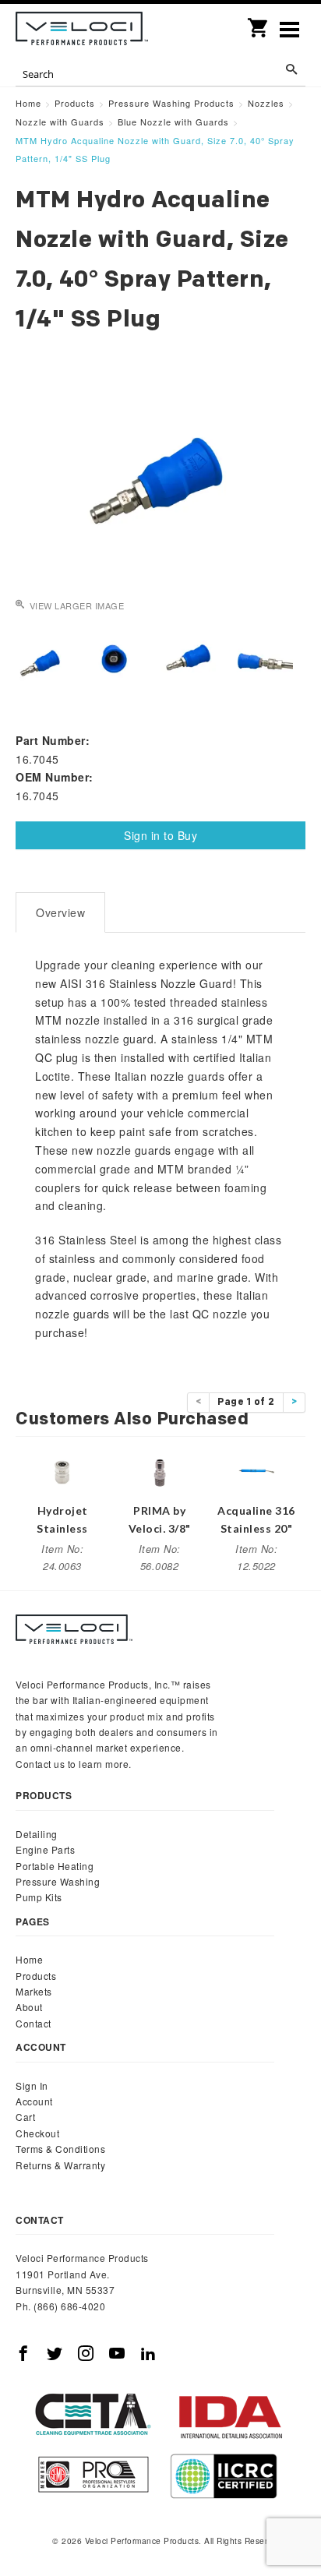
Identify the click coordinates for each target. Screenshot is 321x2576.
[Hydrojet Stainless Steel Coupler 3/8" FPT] (62, 1469)
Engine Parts (45, 1849)
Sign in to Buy (160, 835)
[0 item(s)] (259, 23)
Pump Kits (39, 1897)
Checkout (37, 2133)
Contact (34, 2023)
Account (34, 2101)
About (29, 2007)
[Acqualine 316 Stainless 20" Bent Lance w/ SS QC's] (256, 1469)
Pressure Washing (58, 1881)
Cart (25, 2117)
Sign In (32, 2086)
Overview (60, 912)
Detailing (37, 1834)
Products (36, 1976)
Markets (34, 1991)
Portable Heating (55, 1866)
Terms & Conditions (60, 2149)
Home (29, 1959)
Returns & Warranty (60, 2165)
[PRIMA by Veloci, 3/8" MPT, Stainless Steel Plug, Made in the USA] (160, 1469)
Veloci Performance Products (82, 31)
